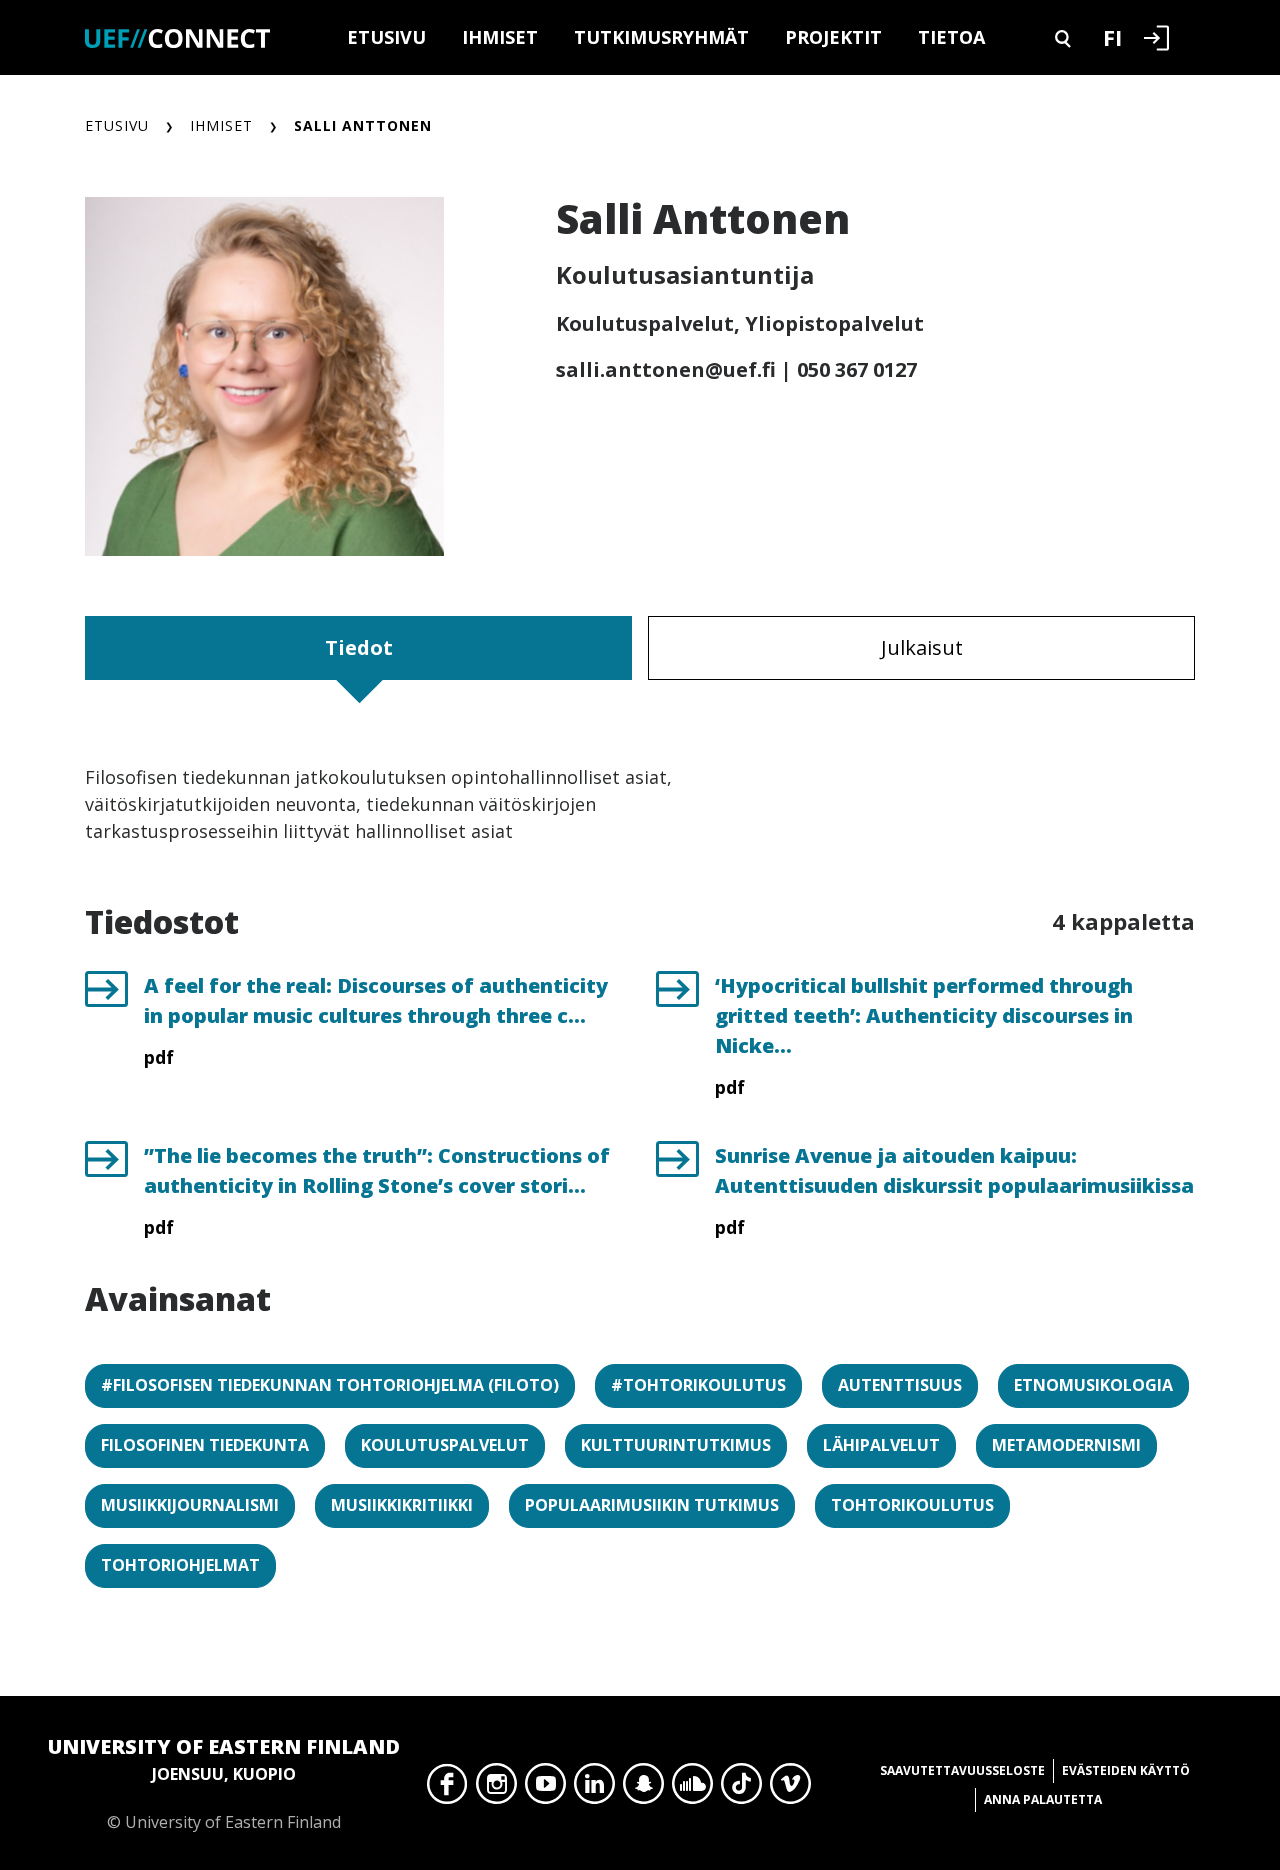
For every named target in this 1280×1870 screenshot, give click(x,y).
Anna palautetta (1043, 1799)
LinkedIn (594, 1789)
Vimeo (790, 1789)
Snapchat (643, 1789)
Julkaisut (922, 647)
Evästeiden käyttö (1126, 1770)
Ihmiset (500, 37)
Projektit (833, 37)
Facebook (447, 1789)
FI (1112, 37)
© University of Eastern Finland (224, 1783)
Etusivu (386, 37)
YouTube (545, 1789)
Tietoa (951, 37)
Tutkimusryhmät (661, 37)
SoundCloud (692, 1789)
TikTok (741, 1789)
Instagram (496, 1789)
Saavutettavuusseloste (962, 1770)
